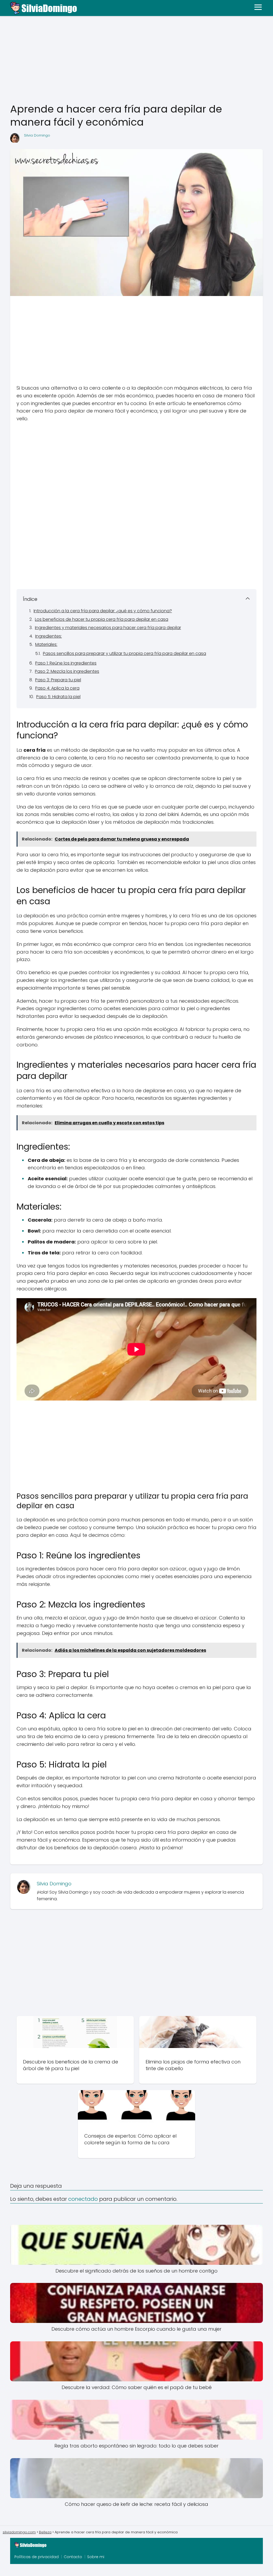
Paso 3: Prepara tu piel (58, 680)
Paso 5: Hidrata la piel (58, 697)
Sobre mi (96, 2557)
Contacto (73, 2557)
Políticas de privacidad (37, 2557)
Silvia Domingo (37, 135)
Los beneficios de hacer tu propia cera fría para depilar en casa (102, 619)
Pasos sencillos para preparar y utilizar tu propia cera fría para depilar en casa (125, 653)
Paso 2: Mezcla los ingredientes (67, 671)
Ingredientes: (49, 636)
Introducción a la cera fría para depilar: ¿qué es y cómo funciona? (103, 611)
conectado (83, 2199)
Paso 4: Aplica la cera (57, 688)
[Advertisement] (136, 60)
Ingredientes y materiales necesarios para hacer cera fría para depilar (108, 628)
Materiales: (46, 644)
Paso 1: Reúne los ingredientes (66, 663)
